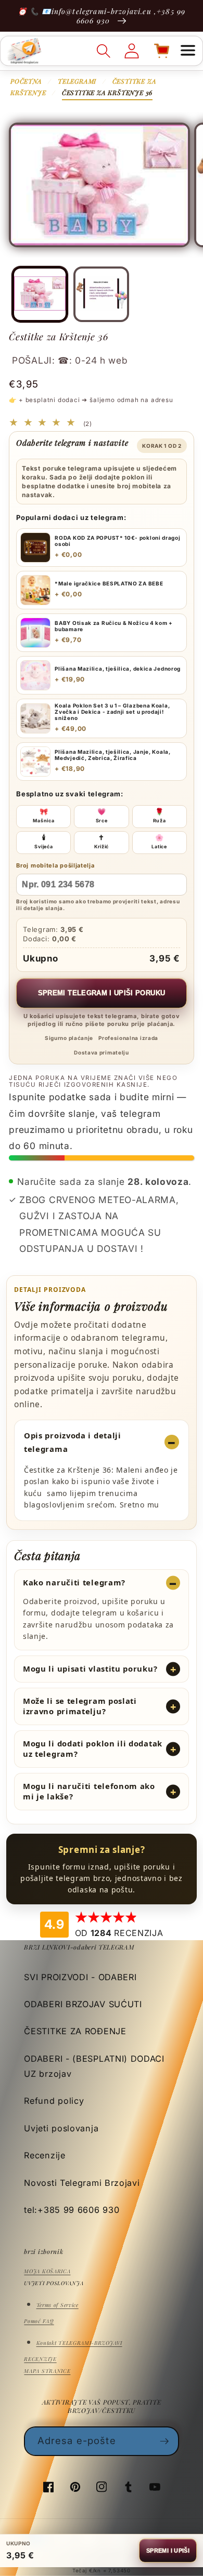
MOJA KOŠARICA (47, 2271)
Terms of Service (58, 2305)
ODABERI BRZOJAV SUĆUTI (83, 2004)
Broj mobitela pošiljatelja (55, 865)
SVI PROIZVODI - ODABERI (80, 1977)
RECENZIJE (40, 2359)
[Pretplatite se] (165, 2441)
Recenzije (45, 2155)
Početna (26, 81)
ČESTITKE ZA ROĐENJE (75, 2031)
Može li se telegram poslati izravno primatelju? (80, 1706)
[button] (188, 51)
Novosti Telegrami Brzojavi (82, 2183)
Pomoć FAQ (39, 2321)
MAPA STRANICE (47, 2371)
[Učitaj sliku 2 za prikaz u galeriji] (101, 294)
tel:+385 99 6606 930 (72, 2210)
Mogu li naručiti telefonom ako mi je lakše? (89, 1791)
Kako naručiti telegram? (74, 1582)
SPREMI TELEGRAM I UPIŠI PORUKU (102, 993)
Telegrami (77, 81)
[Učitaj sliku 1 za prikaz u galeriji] (40, 294)
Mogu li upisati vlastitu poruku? (90, 1669)
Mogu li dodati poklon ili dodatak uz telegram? (93, 1749)
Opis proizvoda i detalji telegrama (73, 1442)
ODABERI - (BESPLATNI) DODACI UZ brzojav (94, 2066)
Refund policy (54, 2101)
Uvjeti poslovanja (61, 2128)
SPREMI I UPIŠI (168, 2551)
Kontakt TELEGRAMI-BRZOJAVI (79, 2343)
